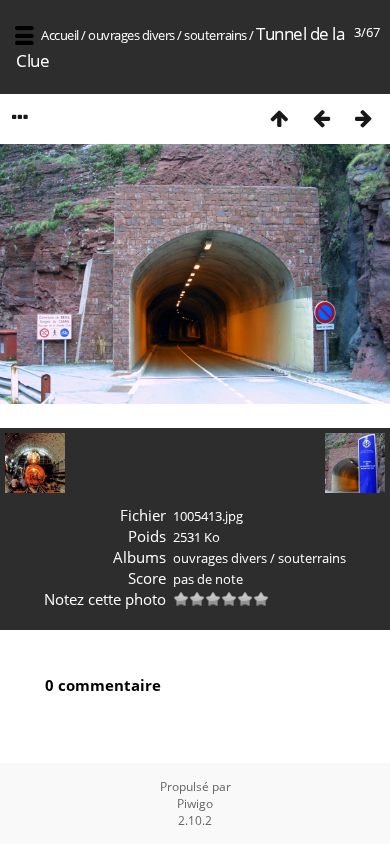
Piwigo (195, 803)
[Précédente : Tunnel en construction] (321, 117)
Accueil (60, 35)
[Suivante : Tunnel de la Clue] (363, 117)
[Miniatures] (279, 117)
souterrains (215, 35)
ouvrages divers (131, 35)
